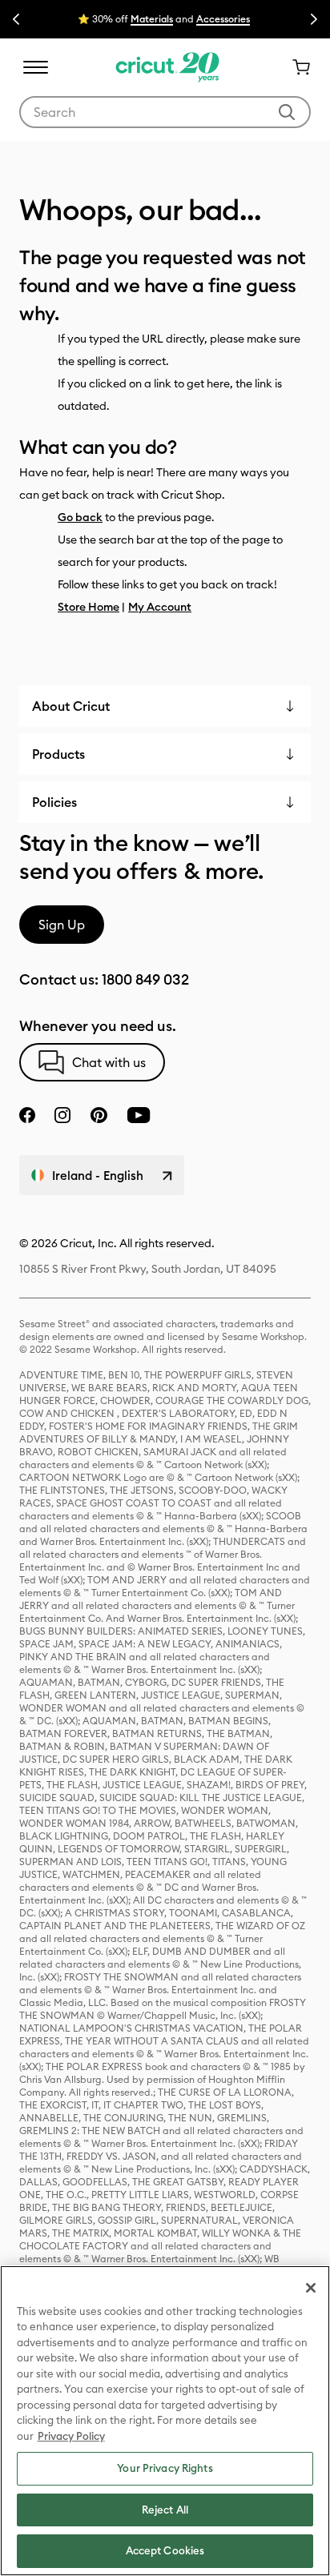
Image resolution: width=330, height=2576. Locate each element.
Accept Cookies (165, 2550)
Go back (80, 517)
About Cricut (71, 706)
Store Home (89, 607)
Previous (16, 19)
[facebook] (27, 1115)
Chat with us (109, 1062)
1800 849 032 (145, 979)
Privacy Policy (71, 2436)
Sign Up (62, 925)
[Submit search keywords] (287, 112)
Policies (54, 802)
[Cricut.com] (165, 67)
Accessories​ (223, 19)
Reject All (165, 2510)
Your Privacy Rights (165, 2468)
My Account (160, 607)
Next (314, 19)
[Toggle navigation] (35, 67)
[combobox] (165, 112)
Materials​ (152, 19)
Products (58, 754)
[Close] (311, 2288)
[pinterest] (99, 1115)
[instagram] (62, 1115)
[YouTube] (139, 1115)
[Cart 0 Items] (295, 67)
